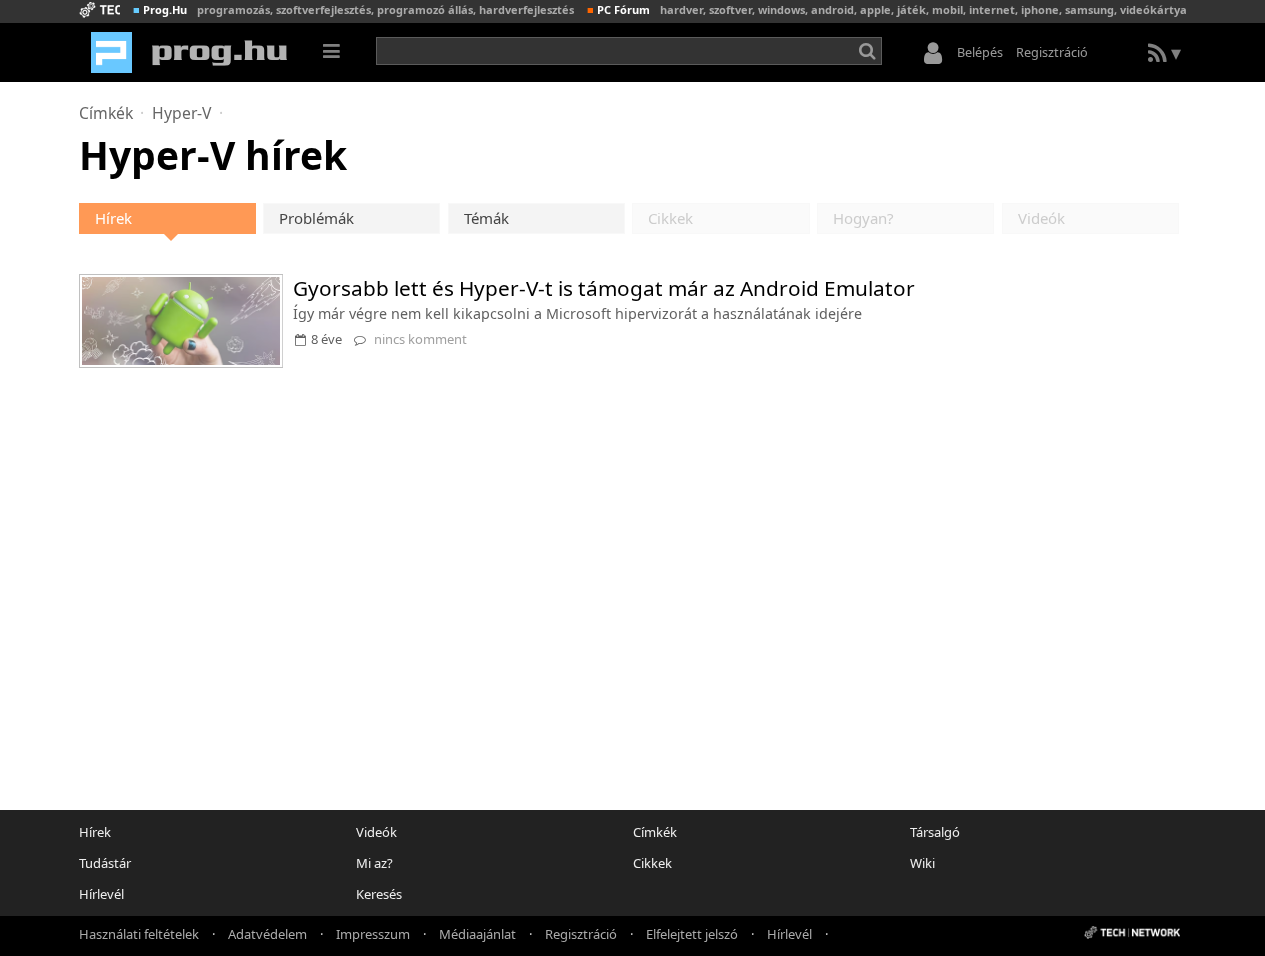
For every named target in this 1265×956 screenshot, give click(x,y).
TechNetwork (99, 9)
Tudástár (105, 863)
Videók (376, 832)
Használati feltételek (139, 933)
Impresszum (373, 933)
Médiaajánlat (477, 933)
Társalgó (935, 832)
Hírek (113, 218)
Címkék (106, 113)
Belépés (980, 52)
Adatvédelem (267, 933)
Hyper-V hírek (213, 154)
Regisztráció (1052, 52)
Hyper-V (181, 113)
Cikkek (652, 863)
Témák (486, 218)
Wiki (922, 863)
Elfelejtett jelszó (692, 933)
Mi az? (374, 863)
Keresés (379, 894)
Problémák (316, 218)
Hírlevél (101, 894)
